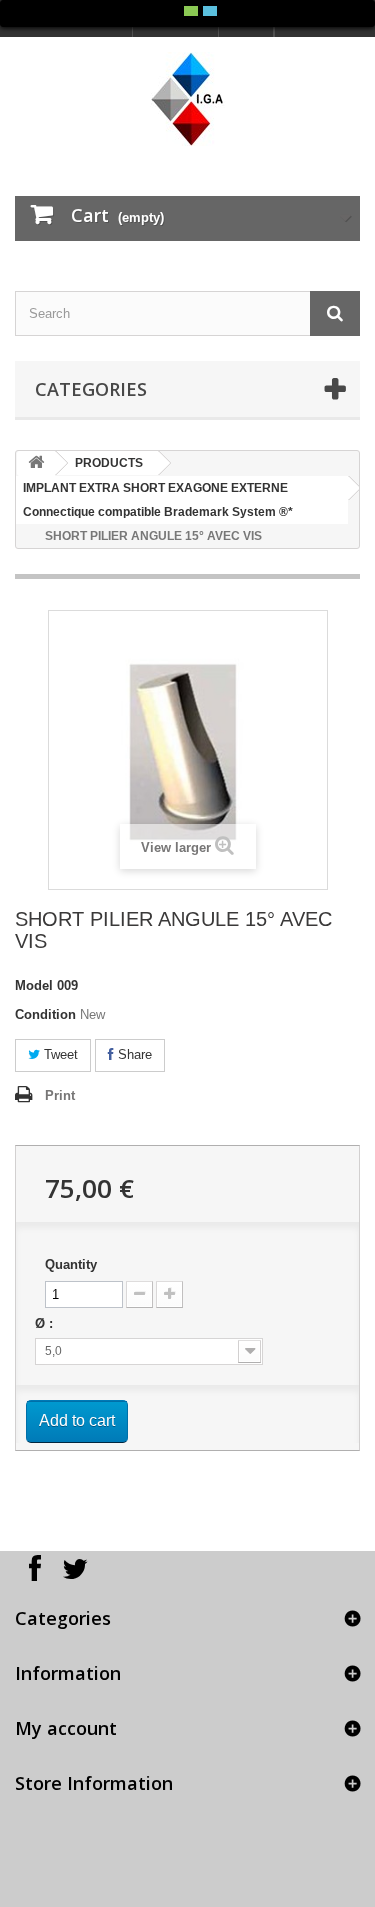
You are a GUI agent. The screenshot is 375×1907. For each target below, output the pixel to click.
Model (34, 985)
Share (133, 1054)
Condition (45, 1014)
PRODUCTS (109, 463)
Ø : (46, 1323)
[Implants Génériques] (187, 99)
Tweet (59, 1054)
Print (60, 1095)
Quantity (71, 1264)
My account (66, 1728)
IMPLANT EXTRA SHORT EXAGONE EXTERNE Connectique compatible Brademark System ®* (158, 500)
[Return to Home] (36, 463)
